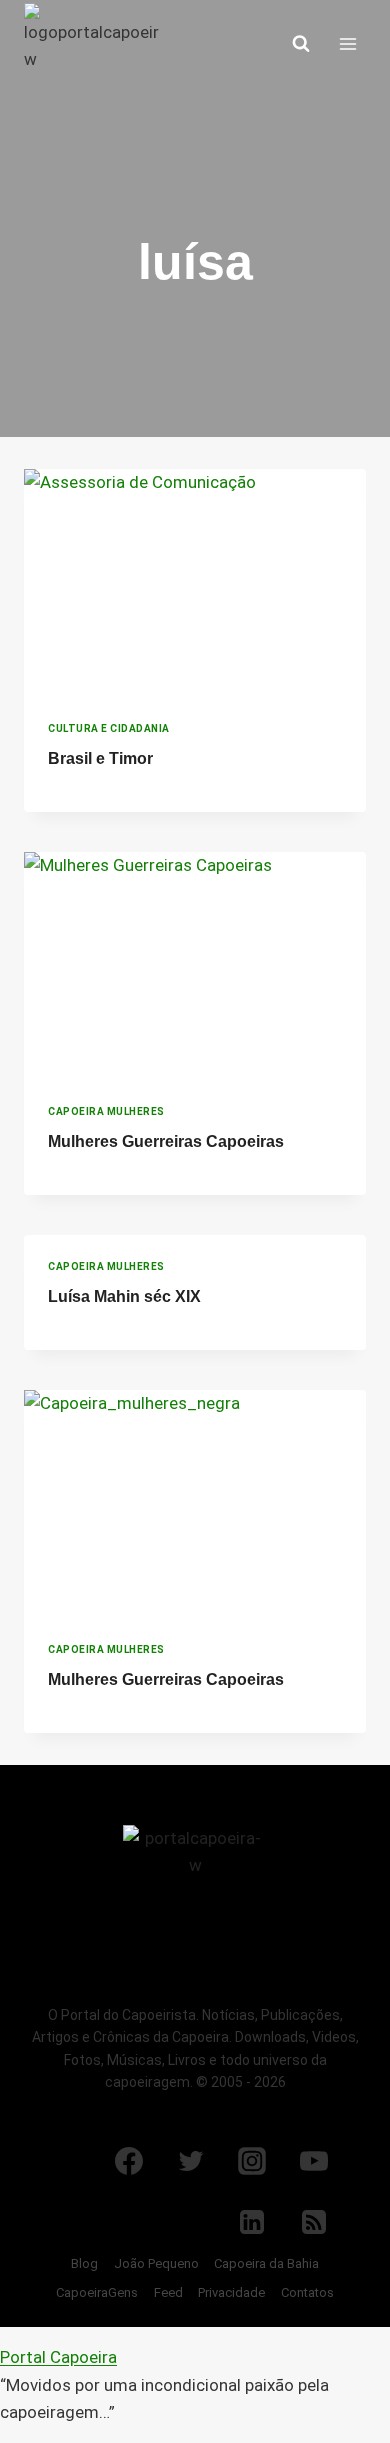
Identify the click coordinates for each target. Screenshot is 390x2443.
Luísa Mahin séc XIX (124, 1296)
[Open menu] (347, 43)
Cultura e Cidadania (109, 728)
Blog (84, 2263)
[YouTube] (314, 2161)
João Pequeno (156, 2263)
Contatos (307, 2292)
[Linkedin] (252, 2222)
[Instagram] (252, 2161)
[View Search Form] (301, 44)
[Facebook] (129, 2161)
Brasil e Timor (100, 758)
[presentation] (195, 583)
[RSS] (314, 2222)
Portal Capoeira (58, 2357)
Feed (168, 2292)
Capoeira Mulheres (106, 1111)
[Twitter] (191, 2161)
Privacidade (231, 2292)
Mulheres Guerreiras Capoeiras (166, 1141)
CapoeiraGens (97, 2292)
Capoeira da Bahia (266, 2263)
